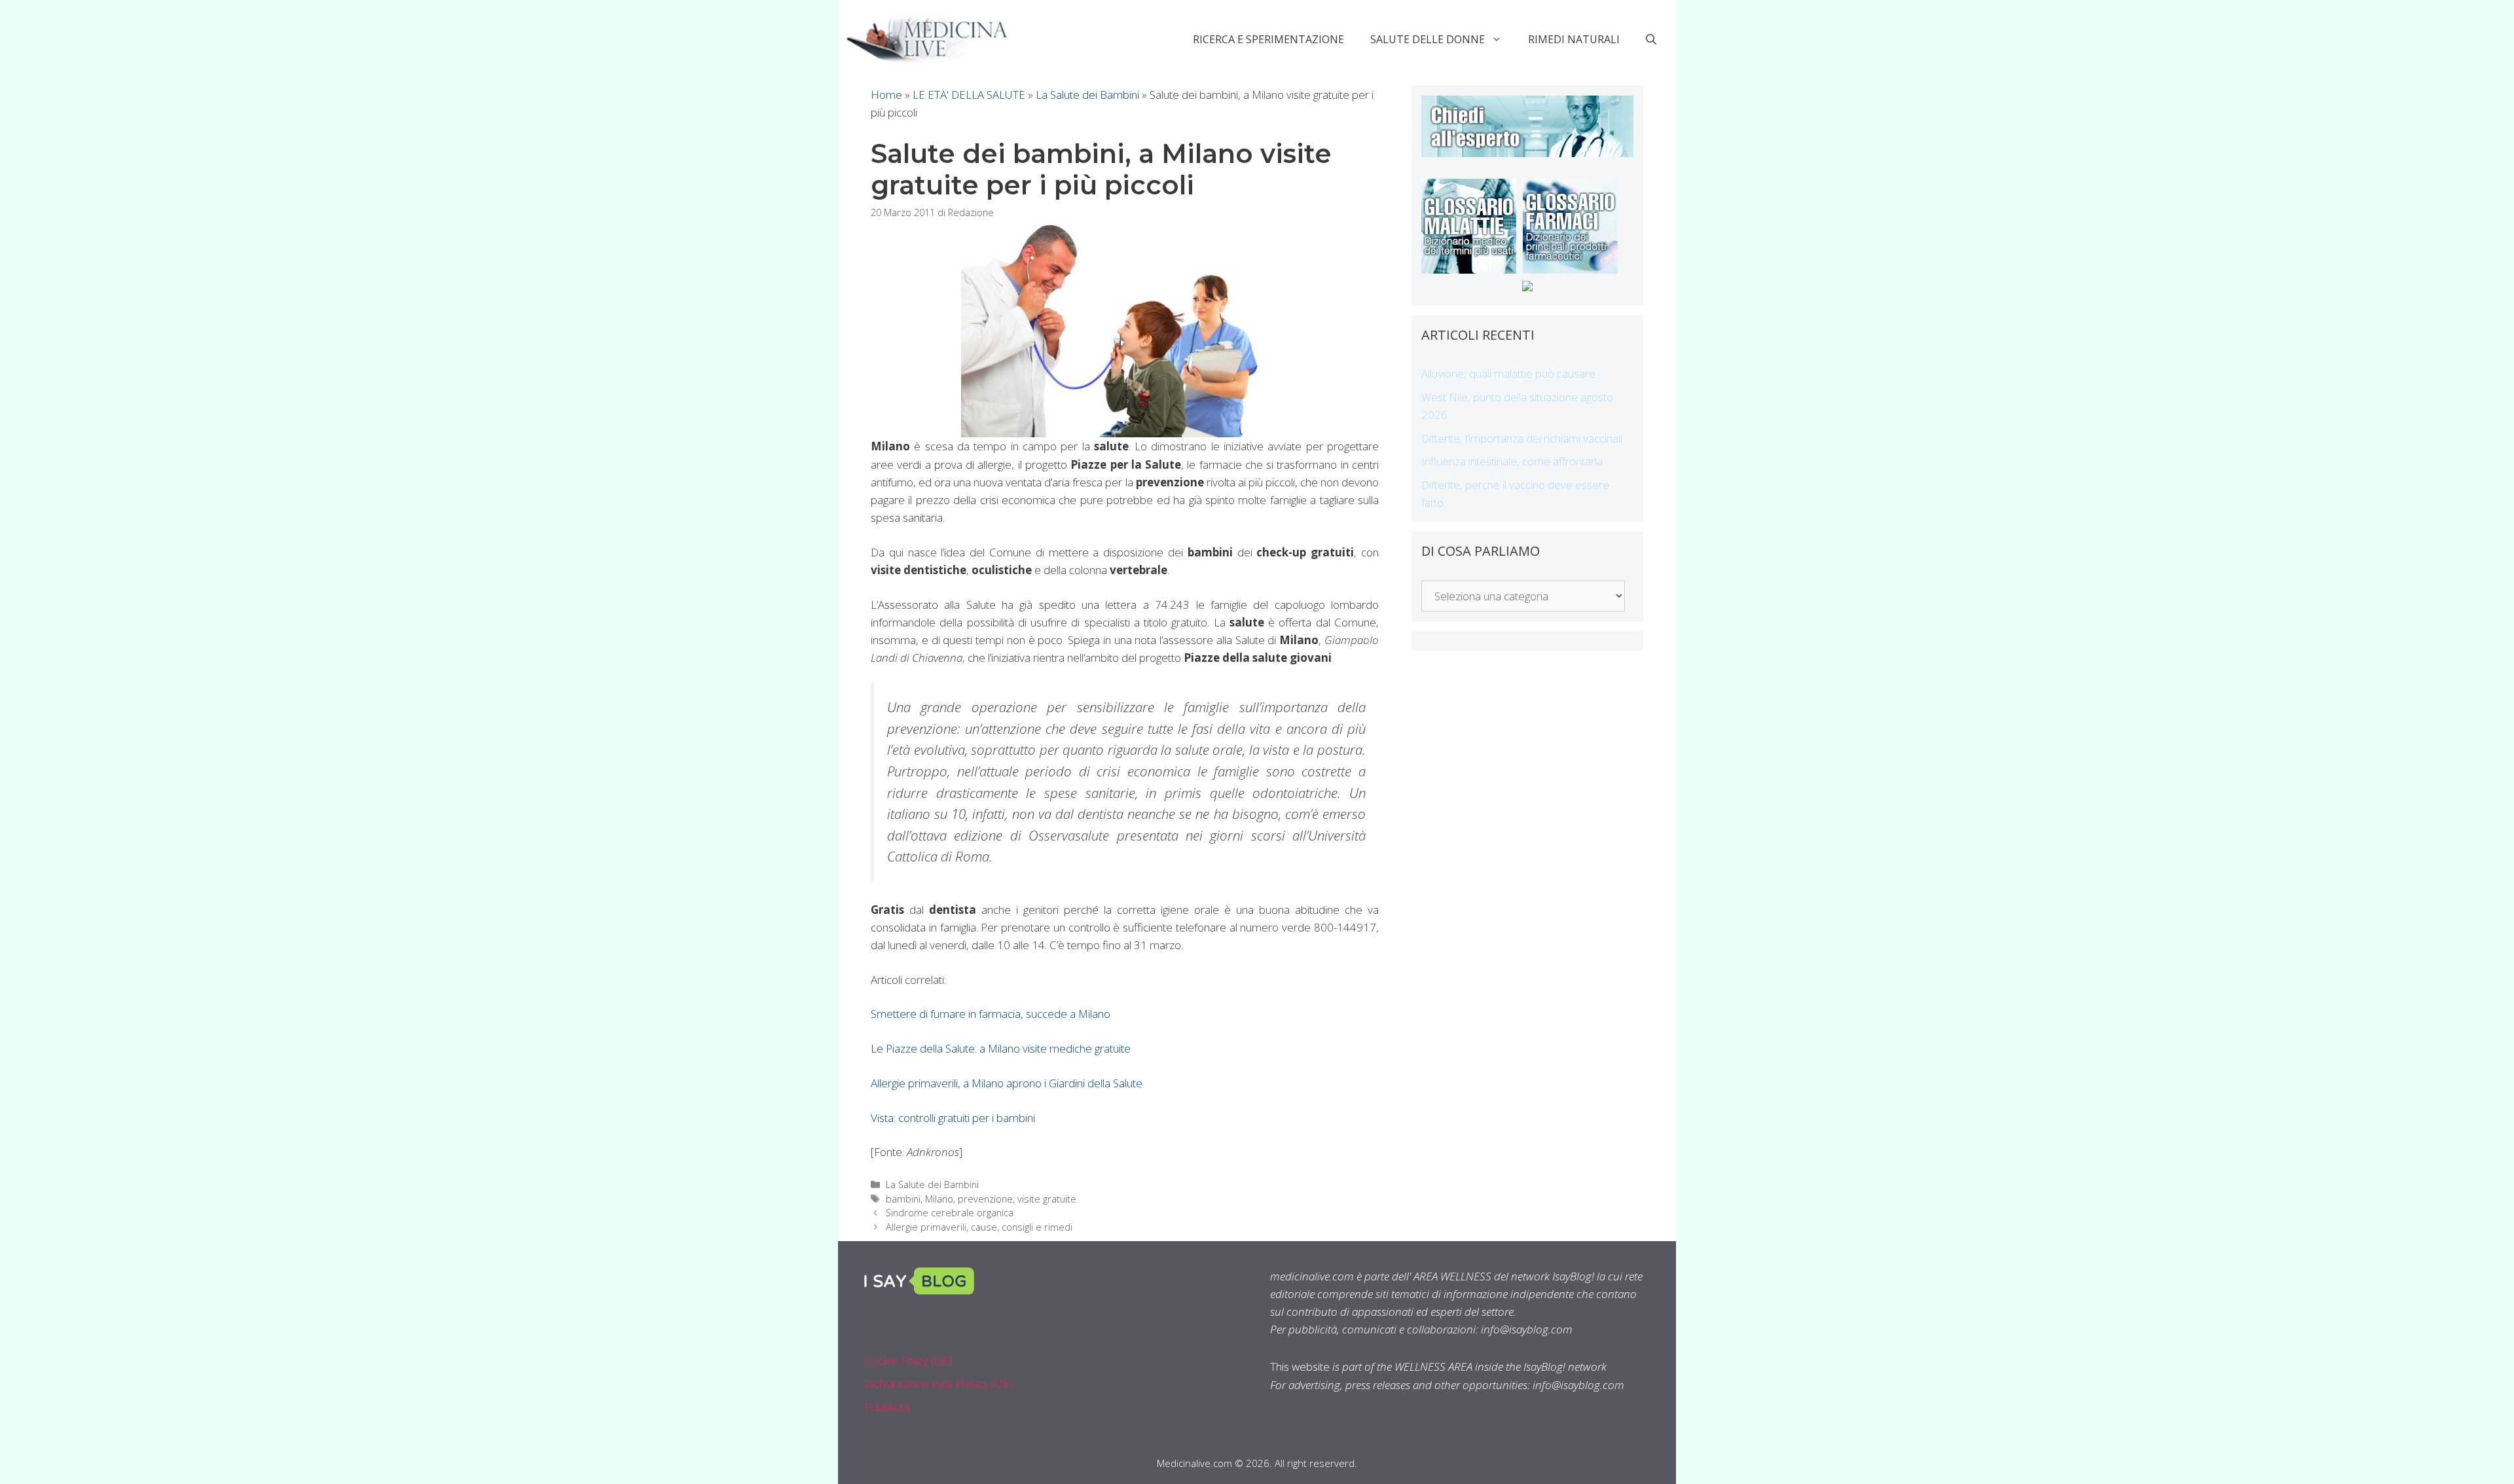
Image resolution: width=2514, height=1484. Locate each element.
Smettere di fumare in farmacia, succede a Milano (991, 1014)
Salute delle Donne (1428, 39)
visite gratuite (1047, 1199)
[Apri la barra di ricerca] (1651, 39)
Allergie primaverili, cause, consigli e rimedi (979, 1227)
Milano (939, 1199)
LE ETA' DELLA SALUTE (969, 95)
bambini (903, 1199)
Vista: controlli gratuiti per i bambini (953, 1118)
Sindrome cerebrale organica (950, 1213)
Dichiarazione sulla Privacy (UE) (938, 1384)
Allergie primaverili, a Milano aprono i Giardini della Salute (1007, 1083)
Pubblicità (887, 1407)
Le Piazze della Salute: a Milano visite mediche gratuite (1001, 1048)
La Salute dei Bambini (1087, 95)
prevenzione (985, 1199)
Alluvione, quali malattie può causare (1508, 373)
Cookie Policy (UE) (908, 1361)
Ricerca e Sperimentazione (1268, 39)
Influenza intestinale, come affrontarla (1512, 461)
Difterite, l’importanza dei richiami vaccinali (1522, 438)
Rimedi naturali (1574, 39)
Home (886, 95)
